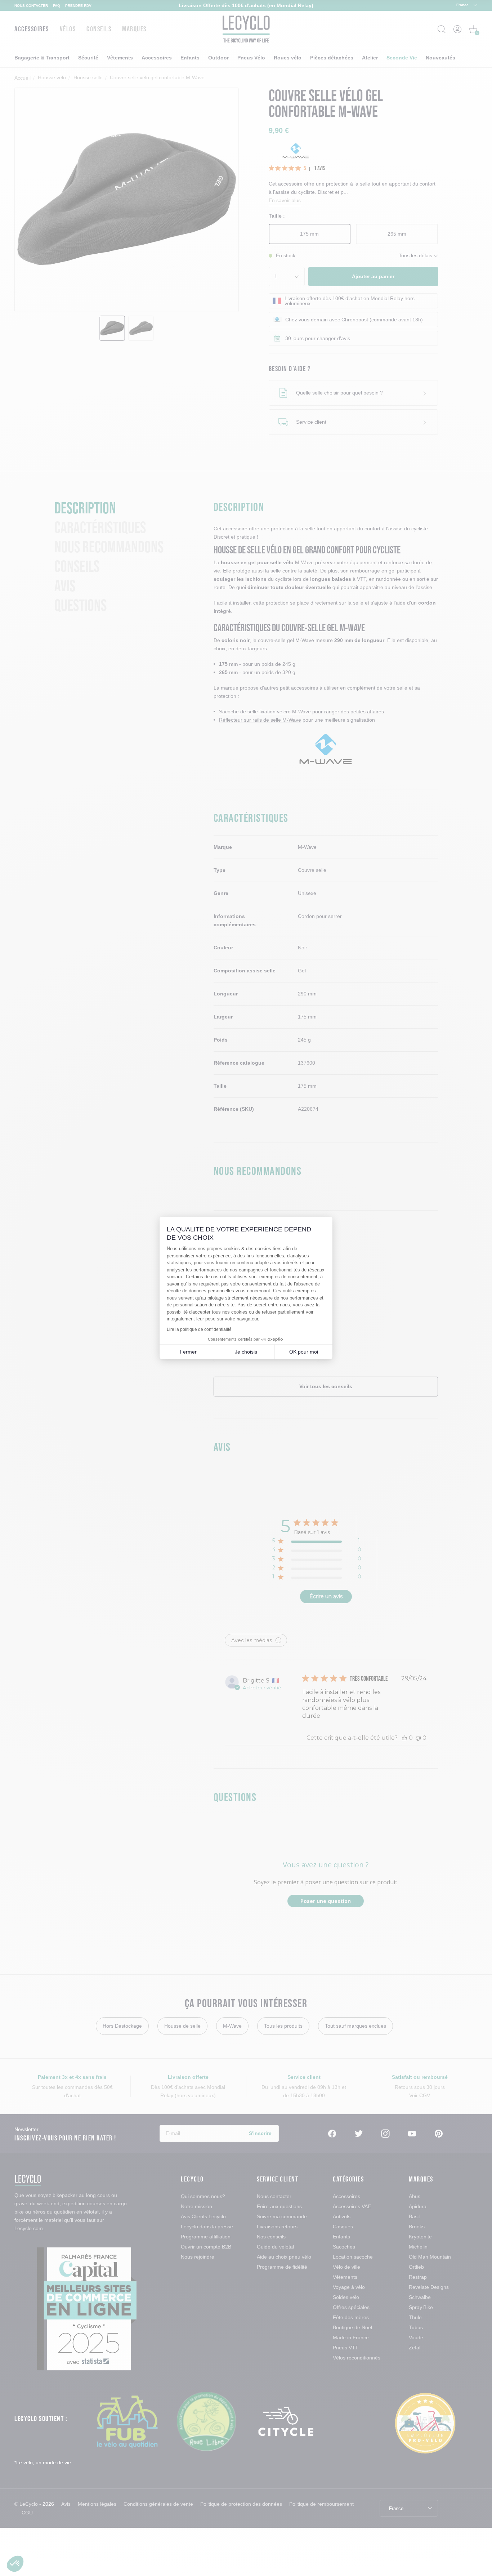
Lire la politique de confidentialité (199, 1329)
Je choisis (246, 1352)
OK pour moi (304, 1352)
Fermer (188, 1352)
